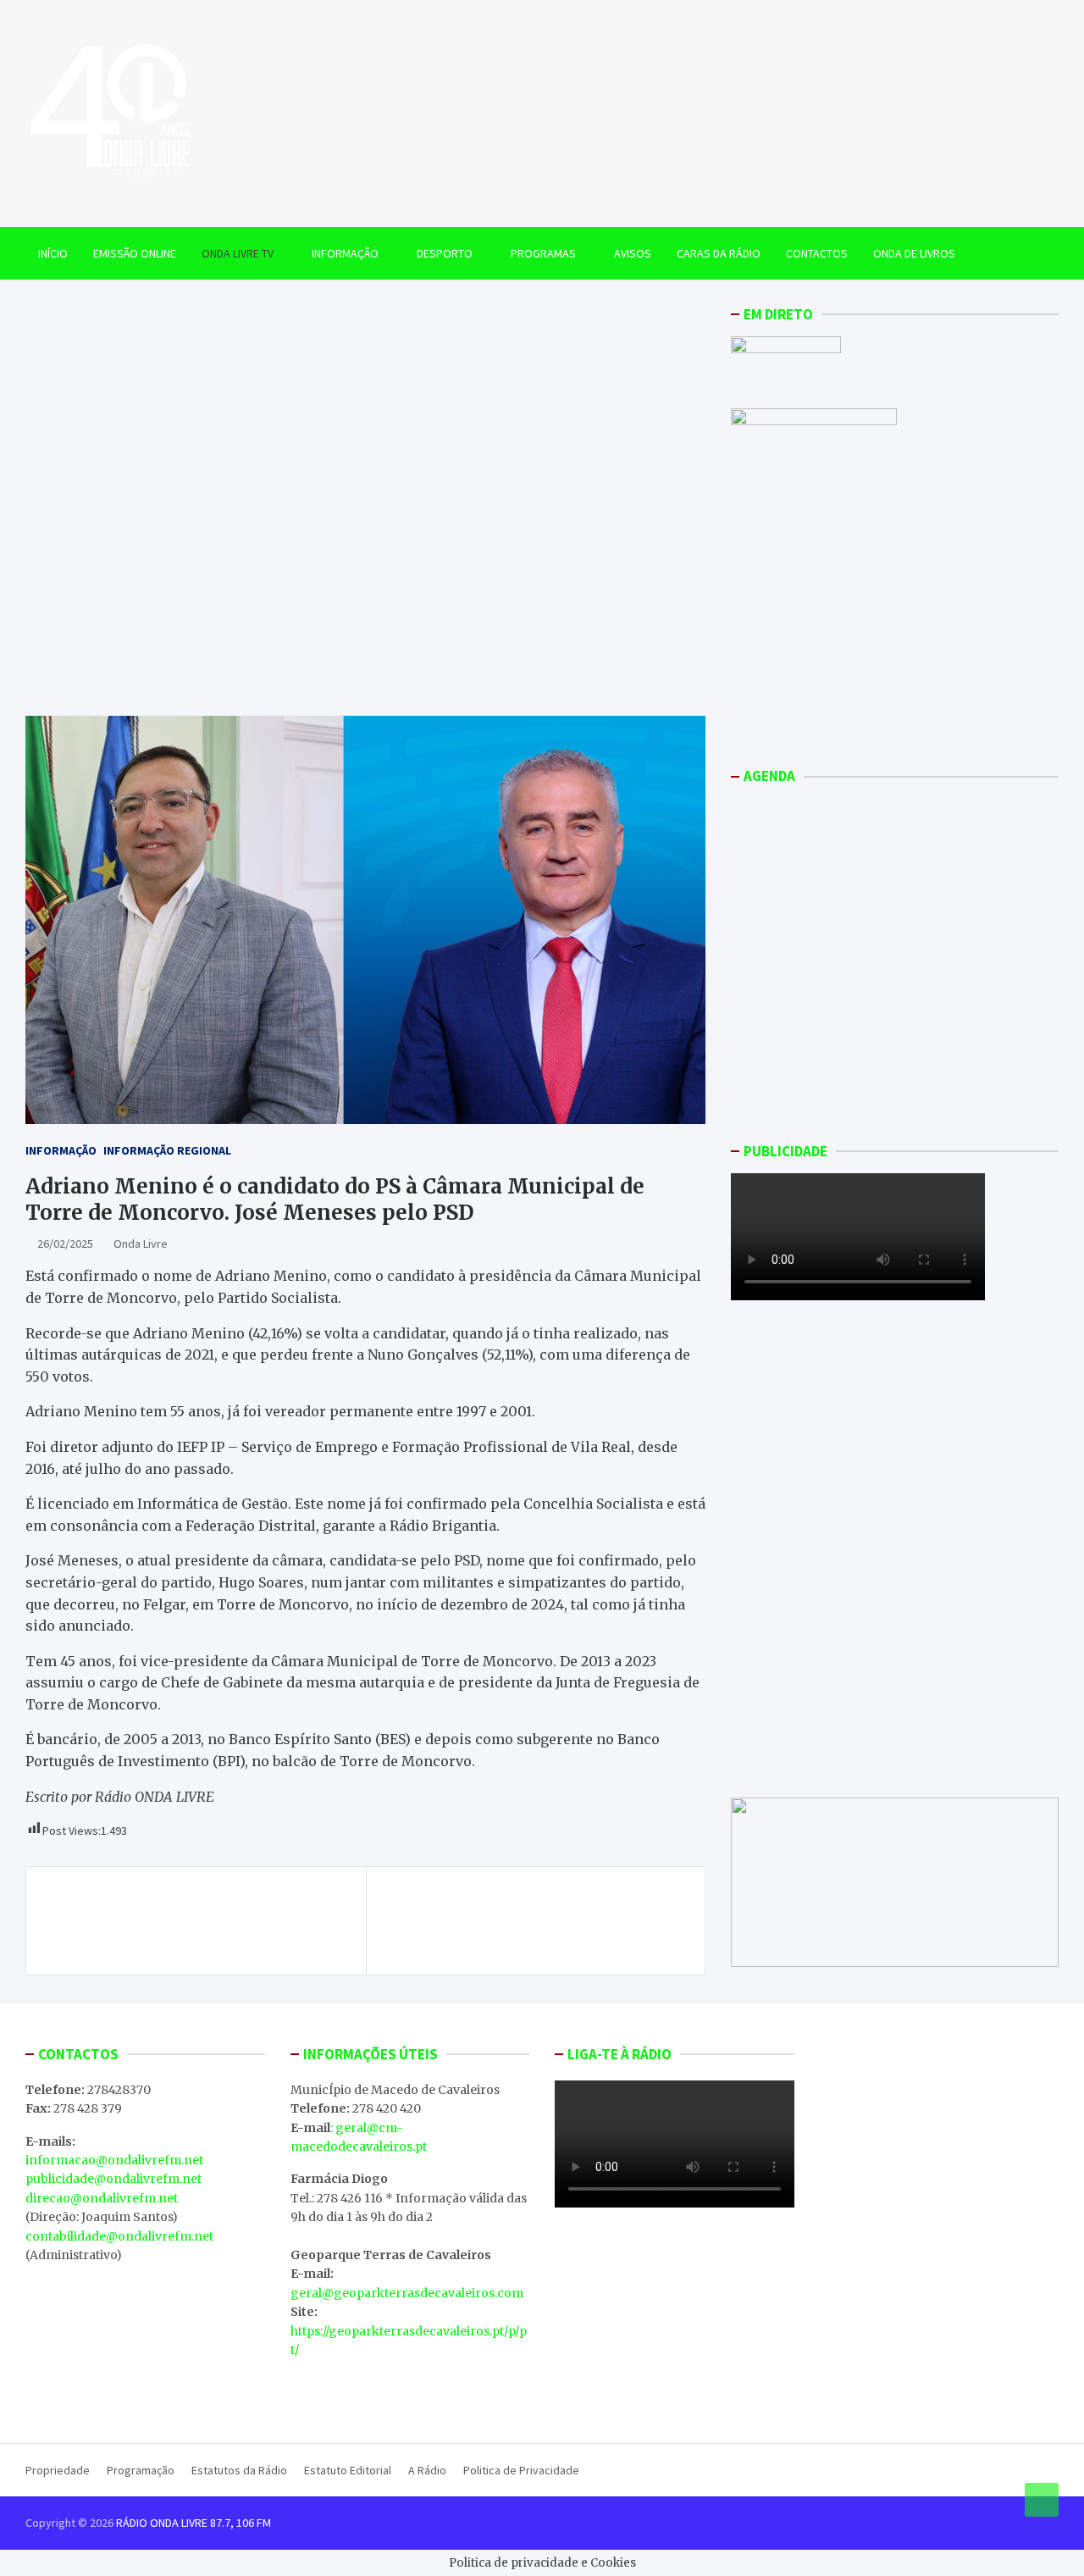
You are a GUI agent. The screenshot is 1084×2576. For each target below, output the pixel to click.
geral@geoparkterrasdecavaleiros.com (407, 2293)
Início (53, 253)
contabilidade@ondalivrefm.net (119, 2236)
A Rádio (427, 2470)
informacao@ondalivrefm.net (114, 2160)
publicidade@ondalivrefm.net (113, 2179)
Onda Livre (141, 1244)
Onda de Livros (914, 253)
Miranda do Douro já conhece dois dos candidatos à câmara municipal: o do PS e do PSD (199, 1921)
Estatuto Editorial (348, 2470)
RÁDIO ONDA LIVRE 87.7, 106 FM (194, 2523)
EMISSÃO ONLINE (135, 253)
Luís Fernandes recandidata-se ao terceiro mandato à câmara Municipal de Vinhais (537, 1911)
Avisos (633, 253)
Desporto (445, 253)
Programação (141, 2470)
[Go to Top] (1042, 2500)
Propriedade (58, 2470)
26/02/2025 (65, 1244)
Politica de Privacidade (521, 2470)
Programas (543, 253)
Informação (345, 253)
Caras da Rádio (719, 253)
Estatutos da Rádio (239, 2470)
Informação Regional (167, 1150)
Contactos (817, 253)
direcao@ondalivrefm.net (102, 2198)
